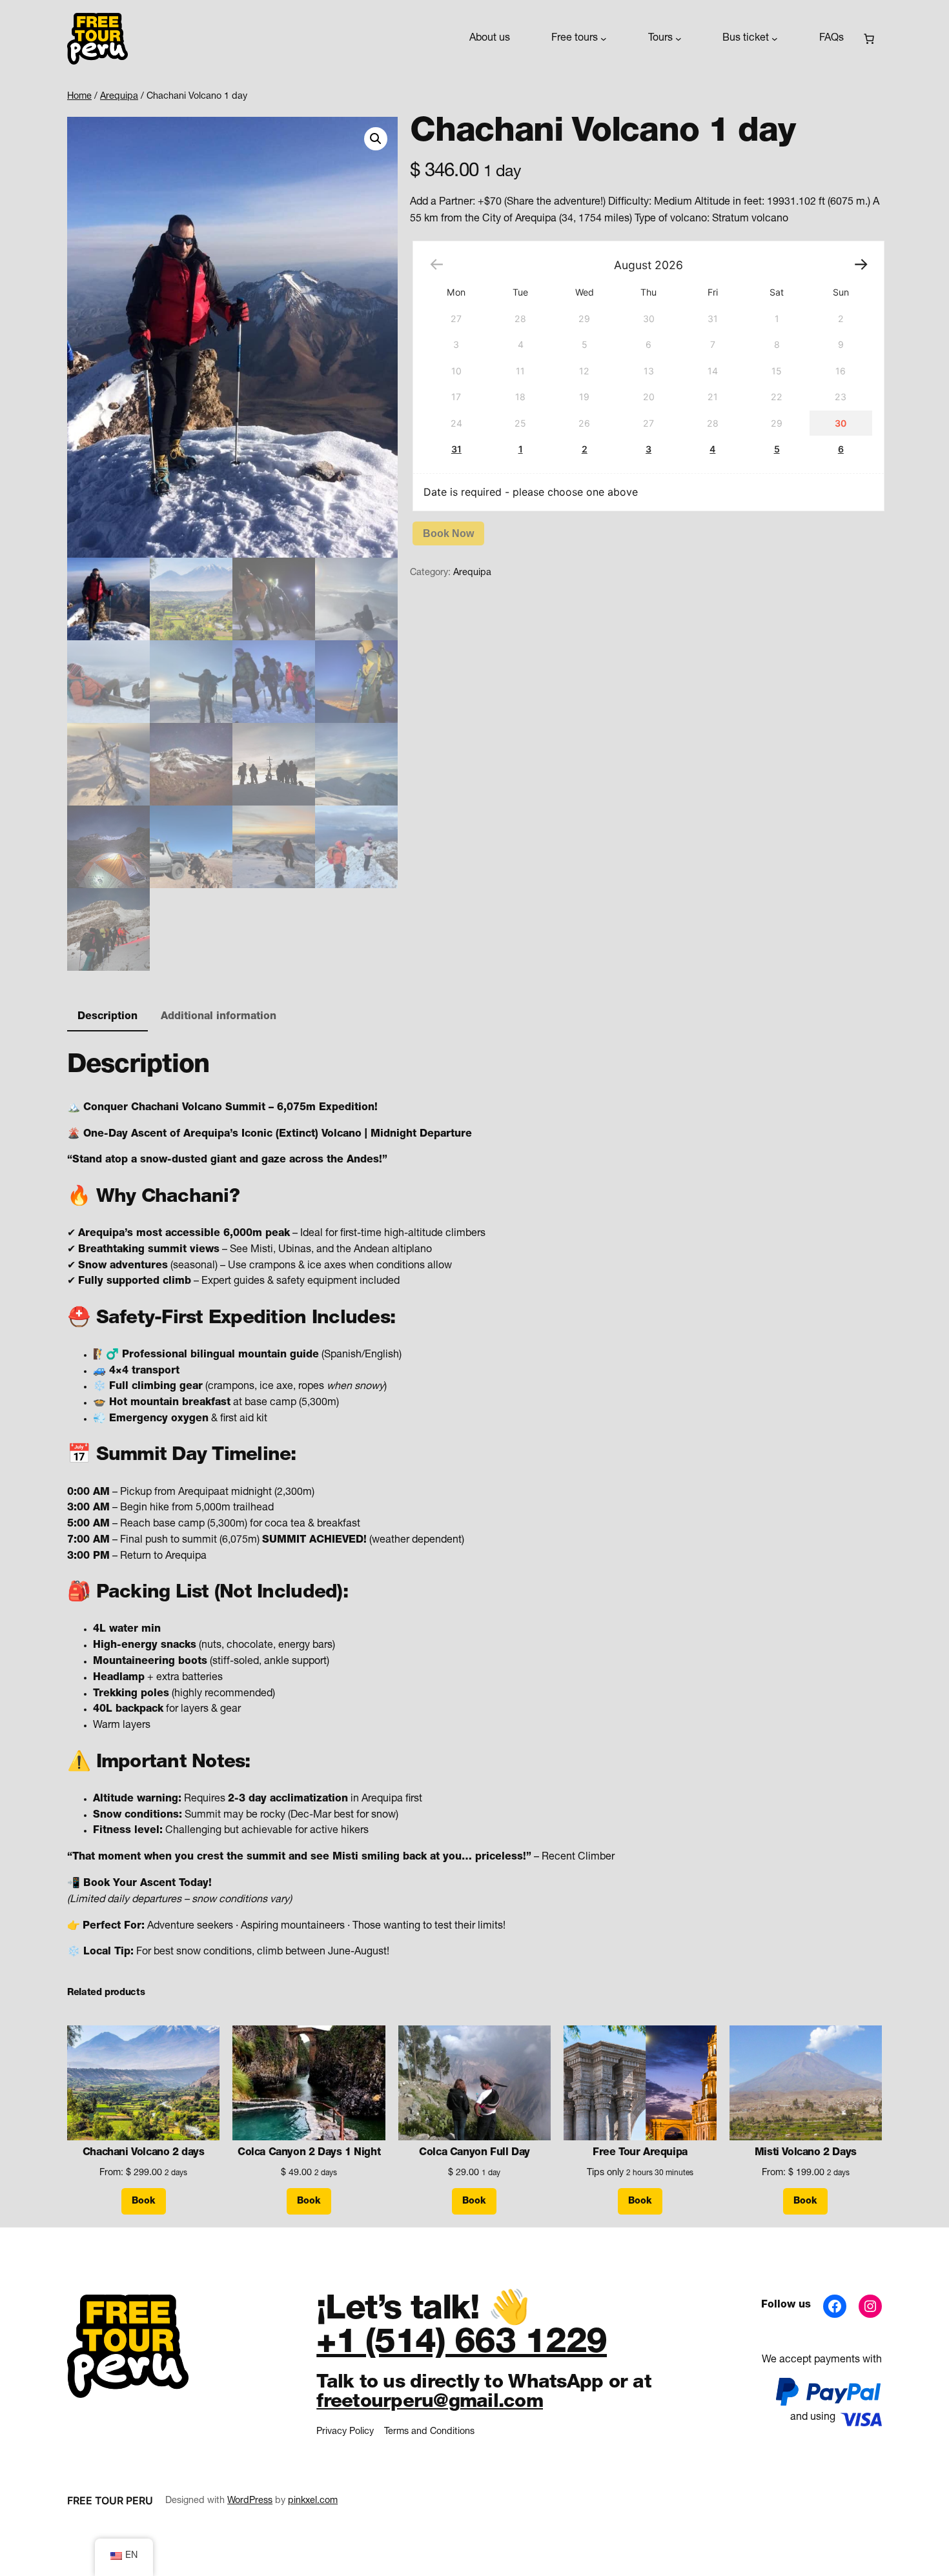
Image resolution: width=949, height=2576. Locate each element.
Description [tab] (107, 1017)
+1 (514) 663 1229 (462, 2345)
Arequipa (119, 97)
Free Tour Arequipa (640, 2153)
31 (456, 449)
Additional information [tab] (219, 1017)
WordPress (250, 2501)
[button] (376, 139)
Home (79, 97)
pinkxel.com (313, 2501)
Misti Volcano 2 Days (806, 2153)
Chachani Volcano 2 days (144, 2153)
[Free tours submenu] (604, 39)
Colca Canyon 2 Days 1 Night (309, 2153)
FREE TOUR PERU (110, 2500)
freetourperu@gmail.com (430, 2403)
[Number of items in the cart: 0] (869, 39)
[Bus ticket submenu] (775, 39)
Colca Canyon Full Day (474, 2153)
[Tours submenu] (679, 39)
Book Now (448, 533)
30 (841, 423)
